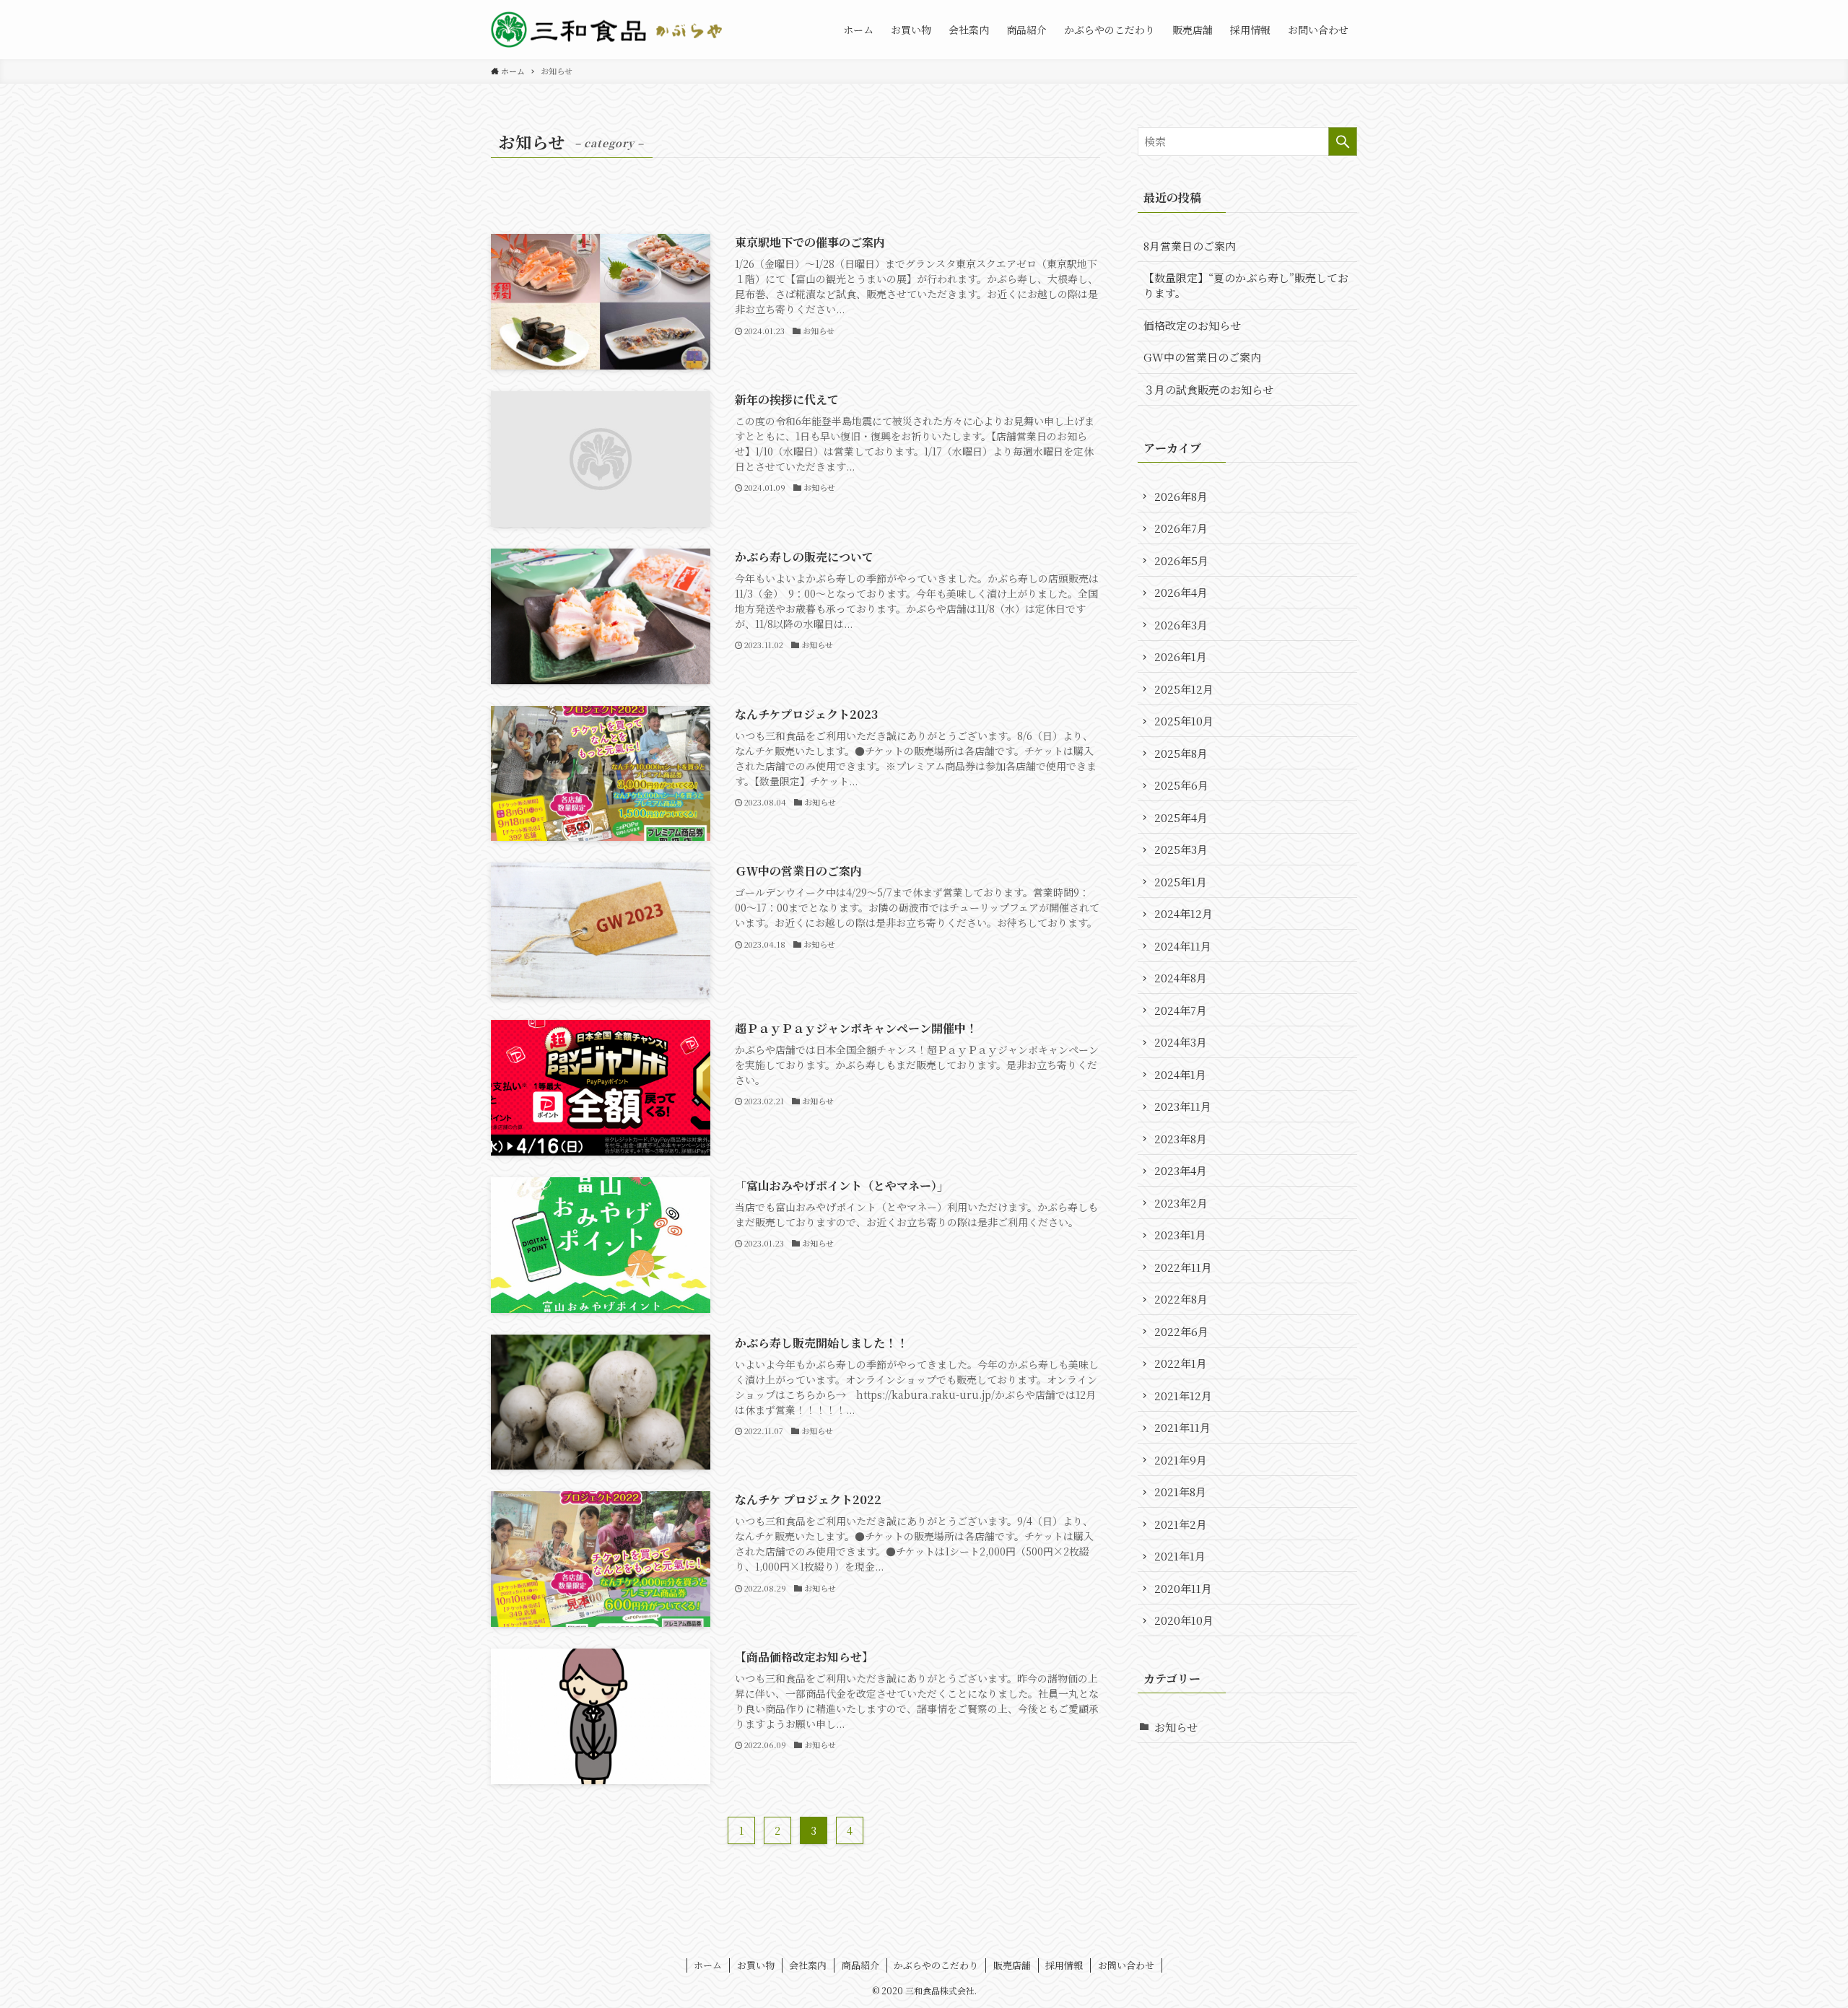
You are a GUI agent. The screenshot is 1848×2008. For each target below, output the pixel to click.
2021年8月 (1180, 1492)
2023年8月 (1181, 1139)
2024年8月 (1181, 978)
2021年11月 (1182, 1427)
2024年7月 (1181, 1010)
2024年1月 (1180, 1074)
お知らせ (1176, 1727)
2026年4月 (1181, 592)
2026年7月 (1181, 528)
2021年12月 (1183, 1396)
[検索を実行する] (1343, 141)
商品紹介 (860, 1965)
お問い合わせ (1126, 1965)
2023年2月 (1181, 1203)
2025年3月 (1181, 849)
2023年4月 (1181, 1170)
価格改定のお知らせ (1192, 325)
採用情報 (1064, 1965)
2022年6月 (1181, 1331)
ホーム (708, 1965)
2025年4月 (1181, 817)
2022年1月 (1181, 1363)
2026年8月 (1181, 496)
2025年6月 (1181, 785)
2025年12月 (1184, 689)
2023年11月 (1183, 1106)
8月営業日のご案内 (1190, 246)
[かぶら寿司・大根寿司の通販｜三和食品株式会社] (610, 30)
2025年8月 (1181, 753)
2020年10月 (1184, 1620)
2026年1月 (1181, 656)
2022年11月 (1183, 1267)
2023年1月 (1180, 1235)
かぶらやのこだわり (936, 1965)
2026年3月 (1181, 625)
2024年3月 (1181, 1042)
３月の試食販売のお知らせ (1208, 389)
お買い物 (756, 1965)
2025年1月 (1181, 882)
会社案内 (808, 1965)
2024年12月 (1184, 913)
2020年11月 (1183, 1588)
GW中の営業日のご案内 (1202, 357)
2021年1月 (1180, 1556)
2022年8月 (1181, 1299)
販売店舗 (1012, 1965)
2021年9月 (1181, 1460)
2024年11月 (1183, 946)
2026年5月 (1181, 560)
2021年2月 (1181, 1524)
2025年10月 (1184, 721)
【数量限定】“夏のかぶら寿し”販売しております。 (1246, 285)
